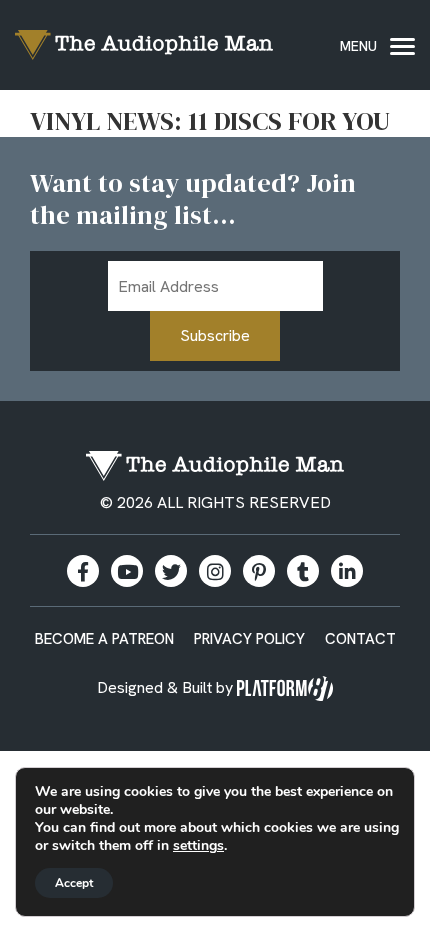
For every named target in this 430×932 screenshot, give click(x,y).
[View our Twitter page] (171, 571)
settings (198, 846)
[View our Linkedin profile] (347, 571)
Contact (360, 639)
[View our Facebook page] (83, 571)
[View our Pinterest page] (259, 571)
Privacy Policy (249, 639)
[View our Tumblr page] (303, 571)
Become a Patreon (104, 639)
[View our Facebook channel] (127, 571)
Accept (74, 883)
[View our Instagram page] (215, 571)
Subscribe (215, 335)
